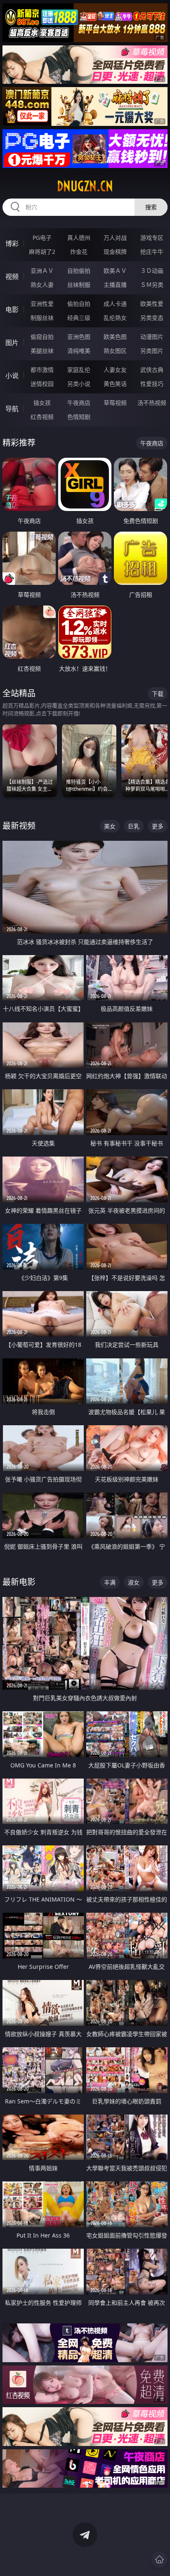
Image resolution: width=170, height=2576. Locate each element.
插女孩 (42, 403)
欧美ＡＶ (115, 271)
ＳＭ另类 (152, 285)
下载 (158, 694)
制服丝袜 (42, 318)
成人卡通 (115, 304)
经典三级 (79, 318)
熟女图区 (115, 351)
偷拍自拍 (79, 304)
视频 (12, 277)
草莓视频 (115, 403)
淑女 (134, 1582)
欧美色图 (115, 337)
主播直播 (115, 285)
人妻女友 (115, 370)
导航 (12, 409)
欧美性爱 (152, 304)
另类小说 (79, 384)
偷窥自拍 (42, 337)
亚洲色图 (79, 337)
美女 (110, 826)
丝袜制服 (79, 285)
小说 (12, 376)
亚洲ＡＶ (42, 271)
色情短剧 (79, 417)
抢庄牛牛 (152, 252)
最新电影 (19, 1582)
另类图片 (152, 351)
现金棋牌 (115, 252)
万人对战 (115, 238)
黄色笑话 (115, 384)
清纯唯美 (79, 351)
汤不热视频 (152, 403)
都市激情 (42, 370)
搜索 (151, 207)
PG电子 (42, 238)
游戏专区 (152, 238)
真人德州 (79, 238)
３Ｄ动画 (152, 271)
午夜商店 (79, 403)
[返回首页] (159, 2559)
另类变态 (152, 318)
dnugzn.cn (85, 186)
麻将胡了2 (42, 252)
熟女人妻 (42, 285)
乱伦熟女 (115, 318)
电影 (12, 310)
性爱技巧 (152, 384)
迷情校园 (42, 384)
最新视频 (19, 826)
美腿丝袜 (42, 351)
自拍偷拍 (79, 271)
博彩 (12, 244)
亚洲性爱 (42, 304)
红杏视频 (42, 417)
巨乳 (134, 826)
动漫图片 (152, 337)
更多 (158, 826)
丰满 (110, 1582)
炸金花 (79, 252)
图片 (12, 343)
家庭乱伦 (79, 370)
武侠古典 (152, 370)
